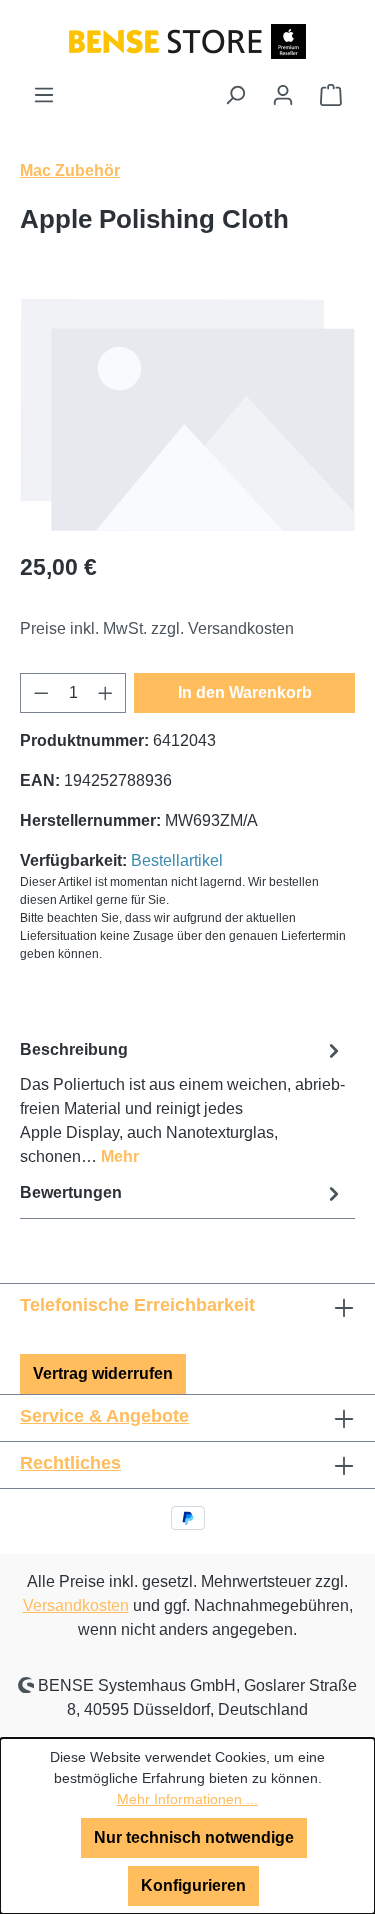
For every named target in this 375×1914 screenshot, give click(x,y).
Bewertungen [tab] (71, 1192)
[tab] (182, 1102)
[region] (187, 414)
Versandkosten (76, 1605)
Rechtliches (70, 1463)
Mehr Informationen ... (187, 1799)
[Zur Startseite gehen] (187, 40)
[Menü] (44, 95)
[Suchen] (235, 95)
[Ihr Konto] (283, 95)
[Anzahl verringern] (41, 693)
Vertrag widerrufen (103, 1373)
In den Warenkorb (245, 692)
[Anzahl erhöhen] (106, 693)
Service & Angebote (104, 1416)
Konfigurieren (193, 1885)
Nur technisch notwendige (194, 1837)
